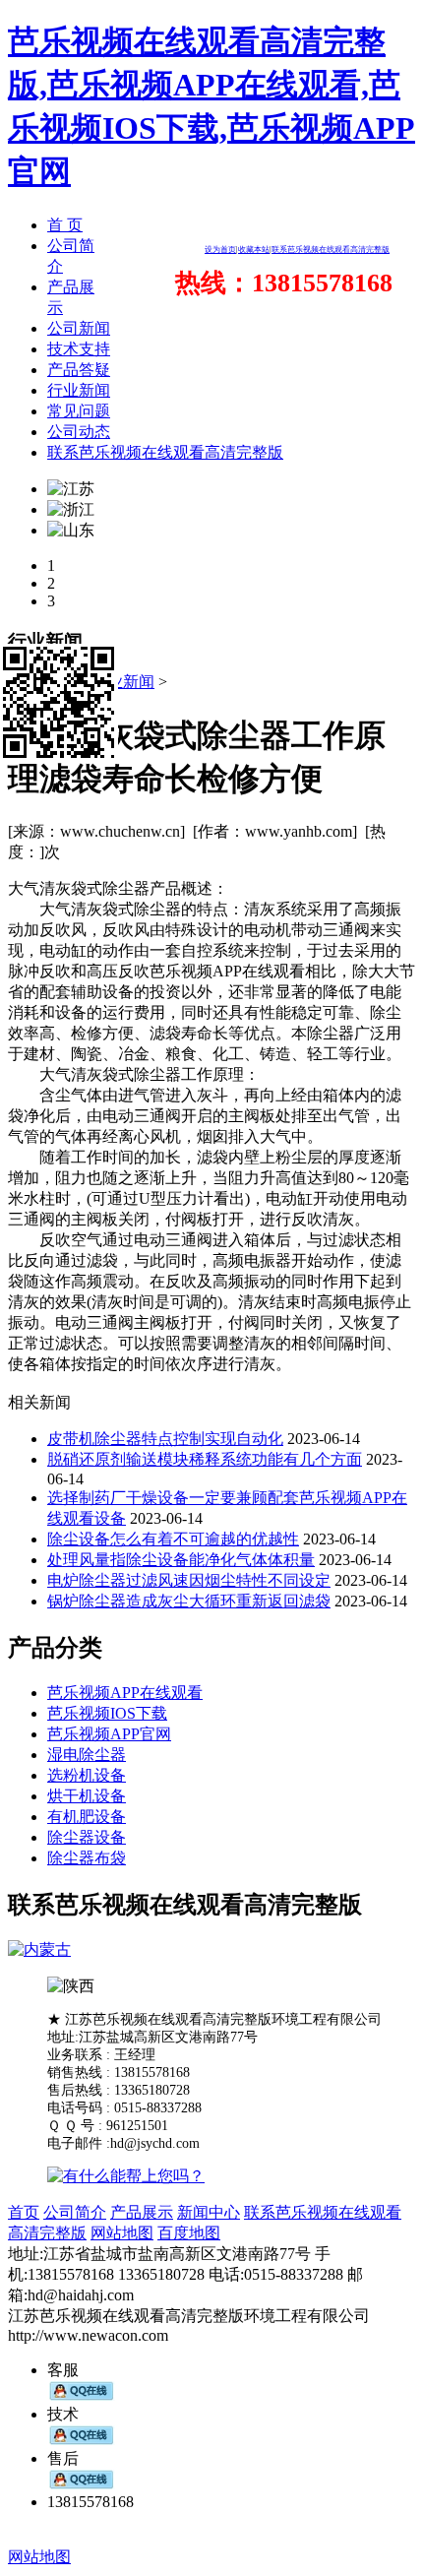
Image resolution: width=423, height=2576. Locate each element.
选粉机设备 (87, 1775)
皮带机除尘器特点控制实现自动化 (165, 1439)
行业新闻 (123, 682)
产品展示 (142, 2212)
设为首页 (220, 250)
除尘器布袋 (87, 1858)
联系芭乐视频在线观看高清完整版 (331, 250)
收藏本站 (254, 250)
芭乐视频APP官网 (109, 1734)
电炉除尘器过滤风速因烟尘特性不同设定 (189, 1580)
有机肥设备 (87, 1817)
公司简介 (75, 2212)
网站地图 (122, 2233)
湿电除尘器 (87, 1755)
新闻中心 (209, 2212)
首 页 (65, 225)
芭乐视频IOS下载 (107, 1713)
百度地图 (189, 2233)
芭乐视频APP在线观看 (125, 1693)
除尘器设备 (87, 1837)
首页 (24, 2212)
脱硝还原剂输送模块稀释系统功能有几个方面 (205, 1459)
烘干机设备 (87, 1796)
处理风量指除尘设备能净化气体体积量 (181, 1560)
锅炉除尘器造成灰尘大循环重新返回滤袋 (189, 1601)
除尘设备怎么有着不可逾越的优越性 (173, 1539)
